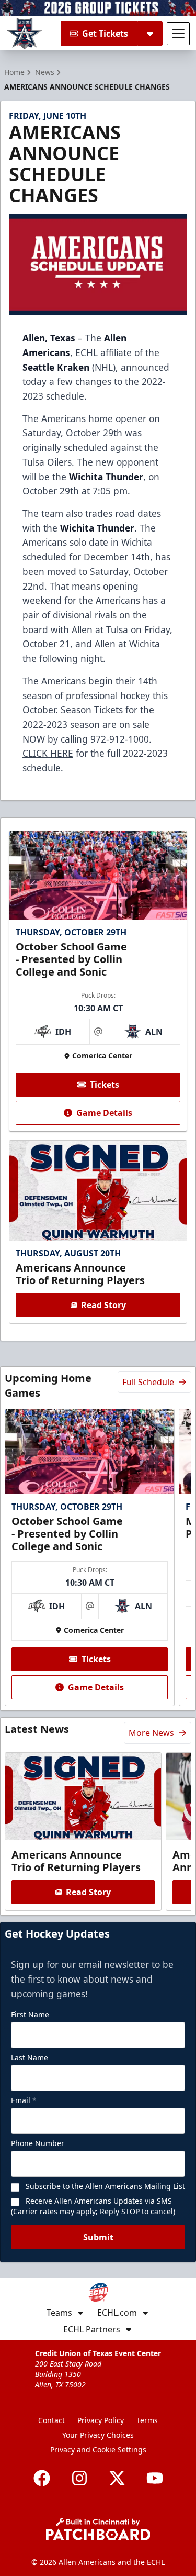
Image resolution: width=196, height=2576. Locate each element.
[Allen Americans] (25, 34)
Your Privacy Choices (98, 2435)
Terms (147, 2420)
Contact (51, 2420)
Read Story (103, 1305)
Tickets (105, 1085)
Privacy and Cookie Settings (98, 2450)
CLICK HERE (48, 753)
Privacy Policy (101, 2420)
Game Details (104, 1113)
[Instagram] (79, 2478)
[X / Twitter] (117, 2478)
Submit (98, 2237)
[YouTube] (155, 2478)
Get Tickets (105, 34)
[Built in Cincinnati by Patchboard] (98, 2529)
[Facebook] (42, 2478)
